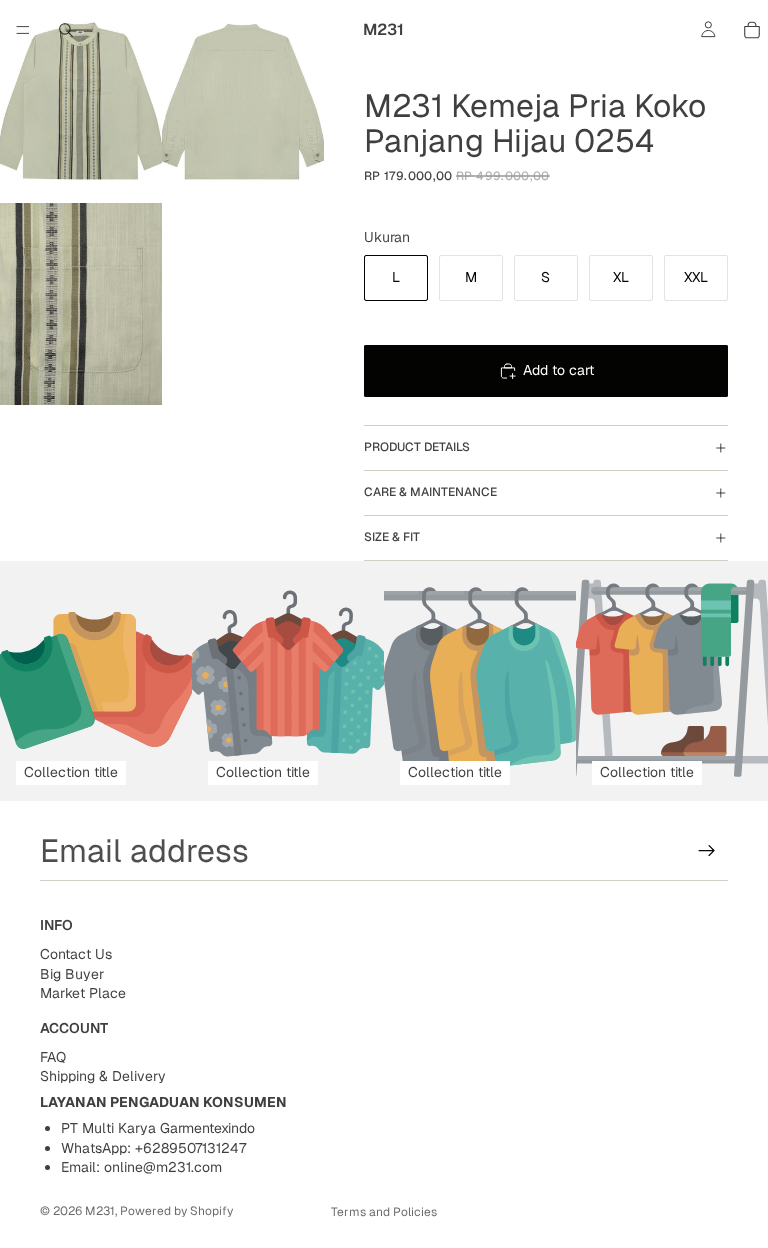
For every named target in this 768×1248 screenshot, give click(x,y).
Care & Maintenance (430, 492)
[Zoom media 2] (243, 101)
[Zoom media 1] (81, 101)
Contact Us (76, 954)
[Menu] (23, 30)
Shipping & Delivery (103, 1076)
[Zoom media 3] (81, 304)
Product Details (417, 447)
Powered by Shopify (176, 1211)
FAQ (53, 1056)
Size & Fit (392, 537)
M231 (100, 1211)
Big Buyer (72, 974)
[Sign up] (707, 851)
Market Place (83, 993)
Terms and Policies (384, 1212)
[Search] (66, 30)
